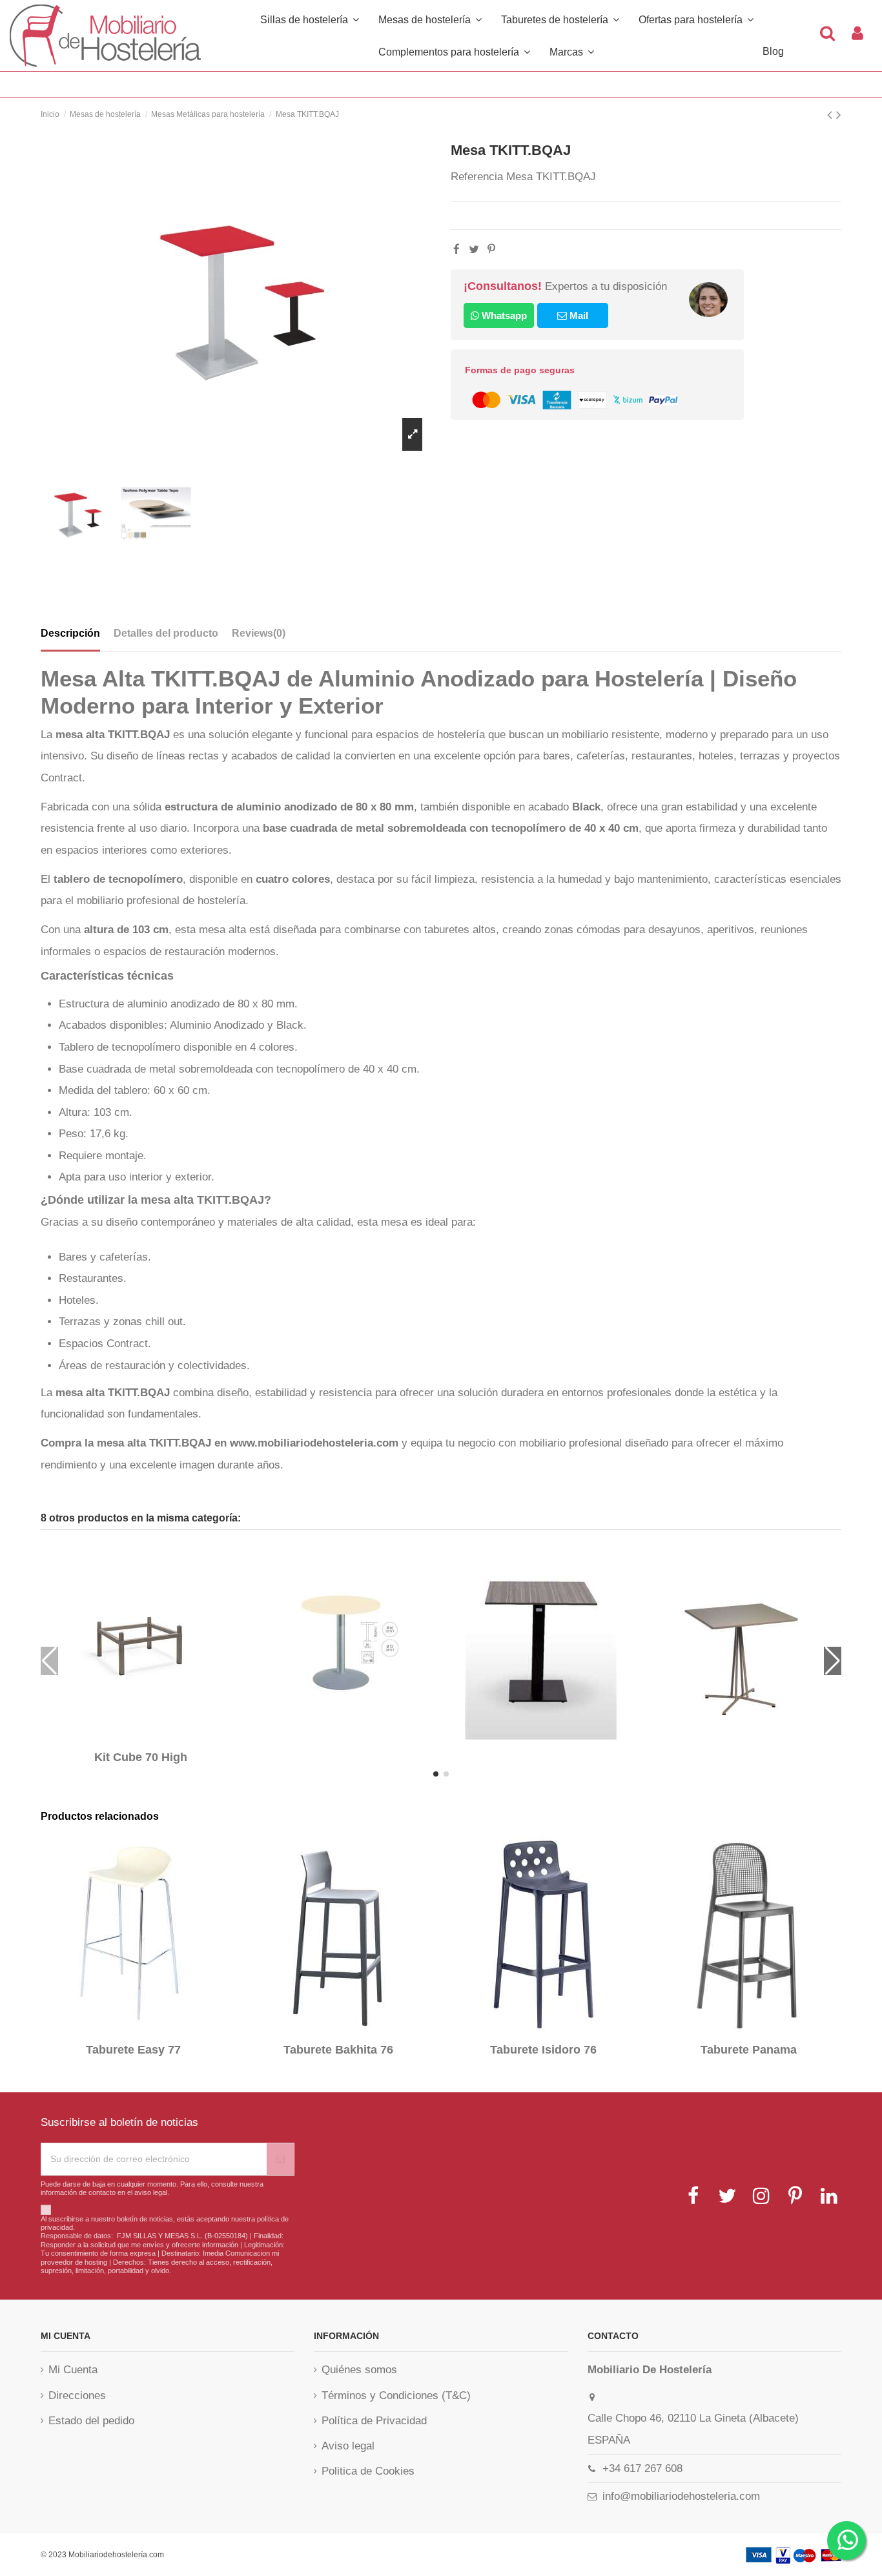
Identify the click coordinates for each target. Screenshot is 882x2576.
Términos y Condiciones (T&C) (396, 2396)
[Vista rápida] (150, 1737)
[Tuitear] (474, 250)
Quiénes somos (359, 2370)
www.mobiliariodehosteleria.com (314, 1443)
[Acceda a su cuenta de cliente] (857, 36)
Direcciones (77, 2396)
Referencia (477, 177)
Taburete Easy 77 (133, 2050)
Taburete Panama (749, 2050)
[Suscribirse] (280, 2159)
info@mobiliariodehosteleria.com (681, 2496)
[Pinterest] (491, 250)
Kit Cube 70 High (141, 1757)
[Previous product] (832, 115)
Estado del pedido (91, 2421)
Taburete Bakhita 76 (338, 2050)
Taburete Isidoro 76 (543, 2050)
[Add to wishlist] (132, 1737)
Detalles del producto (166, 633)
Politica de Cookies (368, 2471)
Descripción (70, 633)
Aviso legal (348, 2446)
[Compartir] (456, 250)
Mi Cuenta (73, 2370)
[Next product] (839, 115)
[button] (454, 52)
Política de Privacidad (374, 2421)
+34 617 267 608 (642, 2468)
